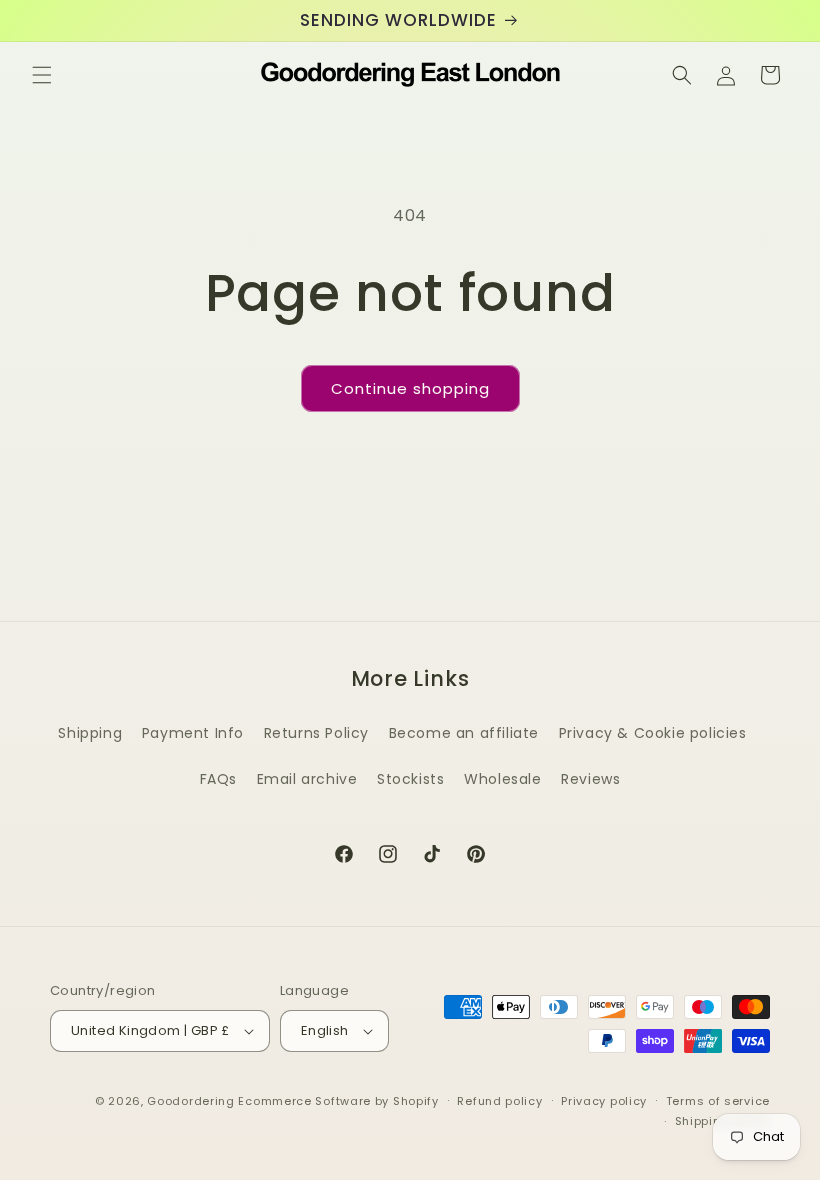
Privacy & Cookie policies (653, 733)
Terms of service (718, 1101)
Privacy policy (604, 1101)
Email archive (307, 779)
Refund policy (499, 1101)
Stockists (410, 779)
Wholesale (502, 779)
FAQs (218, 779)
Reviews (590, 779)
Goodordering (190, 1101)
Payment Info (193, 733)
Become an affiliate (464, 733)
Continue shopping (410, 388)
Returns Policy (316, 733)
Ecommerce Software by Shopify (338, 1101)
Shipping (90, 733)
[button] (42, 75)
